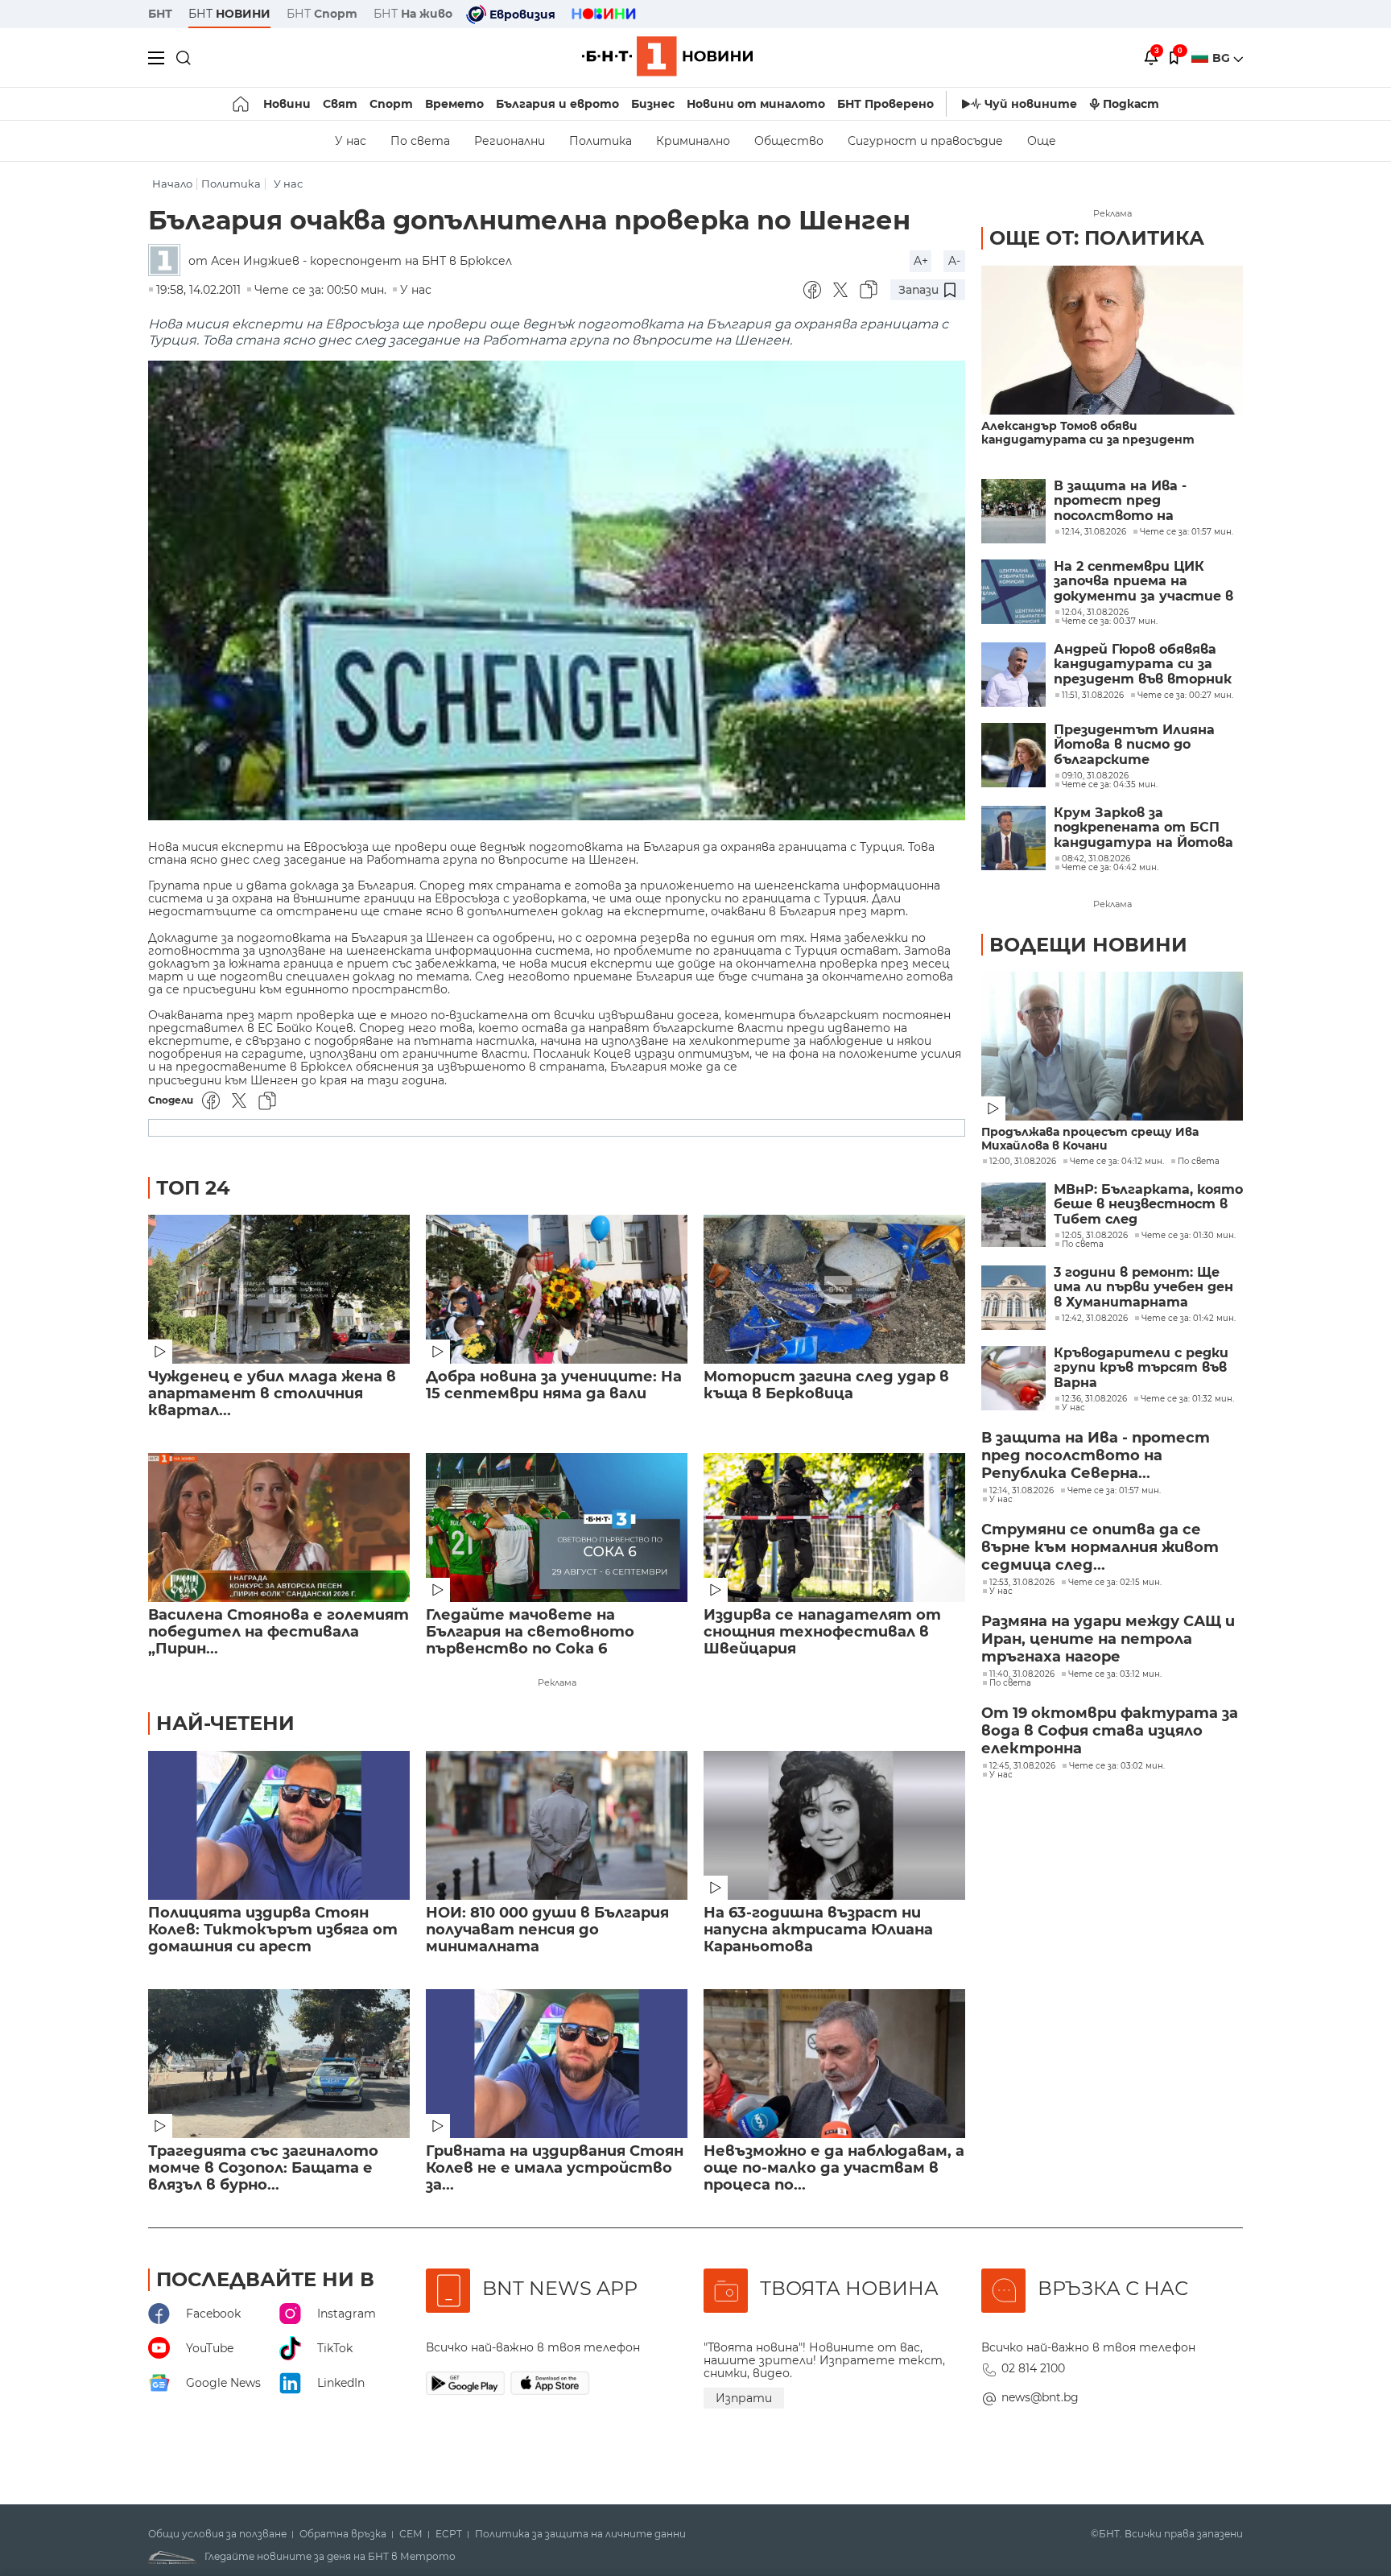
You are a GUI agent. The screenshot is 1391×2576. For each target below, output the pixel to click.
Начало (172, 184)
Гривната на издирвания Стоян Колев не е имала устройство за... (555, 2168)
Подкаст (1131, 104)
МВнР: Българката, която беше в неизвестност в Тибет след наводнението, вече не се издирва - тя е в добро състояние (1148, 1205)
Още (1042, 141)
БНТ (160, 14)
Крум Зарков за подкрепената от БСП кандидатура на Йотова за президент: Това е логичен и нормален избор (1148, 828)
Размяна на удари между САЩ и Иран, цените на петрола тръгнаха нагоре (1108, 1639)
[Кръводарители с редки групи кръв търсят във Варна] (1013, 1378)
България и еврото (557, 104)
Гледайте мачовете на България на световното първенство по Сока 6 (530, 1632)
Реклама (557, 1682)
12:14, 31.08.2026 (1022, 1491)
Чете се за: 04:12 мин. (1117, 1162)
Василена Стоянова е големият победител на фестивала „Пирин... (279, 1632)
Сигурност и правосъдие (925, 141)
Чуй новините (1031, 104)
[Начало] (242, 104)
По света (420, 141)
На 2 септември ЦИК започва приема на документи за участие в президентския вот (1143, 582)
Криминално (693, 141)
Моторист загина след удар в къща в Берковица (826, 1385)
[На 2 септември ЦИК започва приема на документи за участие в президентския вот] (1013, 592)
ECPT (449, 2534)
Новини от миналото (756, 104)
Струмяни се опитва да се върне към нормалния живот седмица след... (1100, 1547)
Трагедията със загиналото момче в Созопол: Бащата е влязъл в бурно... (263, 2168)
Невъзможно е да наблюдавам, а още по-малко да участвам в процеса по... (834, 2168)
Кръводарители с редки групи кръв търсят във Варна (1141, 1368)
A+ (921, 261)
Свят (340, 104)
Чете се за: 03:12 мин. (1115, 1674)
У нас (351, 141)
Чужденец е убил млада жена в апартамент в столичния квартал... (272, 1394)
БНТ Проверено (885, 104)
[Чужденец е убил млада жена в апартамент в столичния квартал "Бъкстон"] (279, 1289)
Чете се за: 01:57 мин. (1114, 1491)
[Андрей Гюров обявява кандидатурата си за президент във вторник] (1013, 675)
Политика (601, 141)
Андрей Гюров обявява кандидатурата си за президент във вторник (1143, 665)
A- (954, 261)
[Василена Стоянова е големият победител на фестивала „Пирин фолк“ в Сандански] (279, 1527)
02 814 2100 (1033, 2368)
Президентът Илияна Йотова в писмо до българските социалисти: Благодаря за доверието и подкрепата (1148, 745)
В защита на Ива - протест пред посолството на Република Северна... (1096, 1455)
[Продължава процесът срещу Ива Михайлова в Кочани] (1112, 1046)
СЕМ (411, 2534)
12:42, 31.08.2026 (1095, 1319)
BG (1223, 58)
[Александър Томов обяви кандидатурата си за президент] (1112, 340)
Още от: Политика (1097, 238)
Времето (454, 104)
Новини (287, 104)
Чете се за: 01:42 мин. (1189, 1319)
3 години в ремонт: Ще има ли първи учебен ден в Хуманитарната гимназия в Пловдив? (1143, 1288)
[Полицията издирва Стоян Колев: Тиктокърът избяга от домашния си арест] (279, 1825)
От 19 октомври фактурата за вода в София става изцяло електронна (1110, 1731)
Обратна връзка (343, 2534)
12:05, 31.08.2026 (1095, 1236)
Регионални (510, 141)
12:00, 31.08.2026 (1023, 1162)
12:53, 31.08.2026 (1022, 1583)
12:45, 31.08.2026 (1022, 1766)
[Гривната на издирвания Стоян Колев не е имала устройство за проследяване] (557, 2064)
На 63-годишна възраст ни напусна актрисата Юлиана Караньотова (818, 1930)
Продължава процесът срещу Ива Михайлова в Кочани (1090, 1139)
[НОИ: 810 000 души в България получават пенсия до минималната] (557, 1825)
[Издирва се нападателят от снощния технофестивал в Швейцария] (834, 1527)
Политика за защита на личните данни (580, 2534)
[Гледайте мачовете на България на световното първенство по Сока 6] (557, 1527)
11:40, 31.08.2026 (1022, 1674)
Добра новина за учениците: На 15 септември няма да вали (554, 1385)
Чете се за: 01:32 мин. (1187, 1399)
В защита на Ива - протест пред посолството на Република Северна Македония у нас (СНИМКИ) (1124, 501)
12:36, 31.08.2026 (1094, 1399)
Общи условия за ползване (217, 2534)
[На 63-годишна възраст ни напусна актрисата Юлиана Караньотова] (834, 1825)
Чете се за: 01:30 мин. (1189, 1236)
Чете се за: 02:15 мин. (1115, 1583)
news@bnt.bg (1040, 2397)
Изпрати (744, 2398)
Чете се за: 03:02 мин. (1117, 1766)
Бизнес (653, 104)
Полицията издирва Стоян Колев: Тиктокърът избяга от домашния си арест (273, 1930)
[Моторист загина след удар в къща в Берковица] (834, 1289)
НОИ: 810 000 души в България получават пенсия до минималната (547, 1930)
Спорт (391, 104)
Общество (789, 141)
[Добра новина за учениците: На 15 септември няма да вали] (557, 1289)
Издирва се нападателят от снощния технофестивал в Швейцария (822, 1632)
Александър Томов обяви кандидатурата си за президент (1088, 433)
